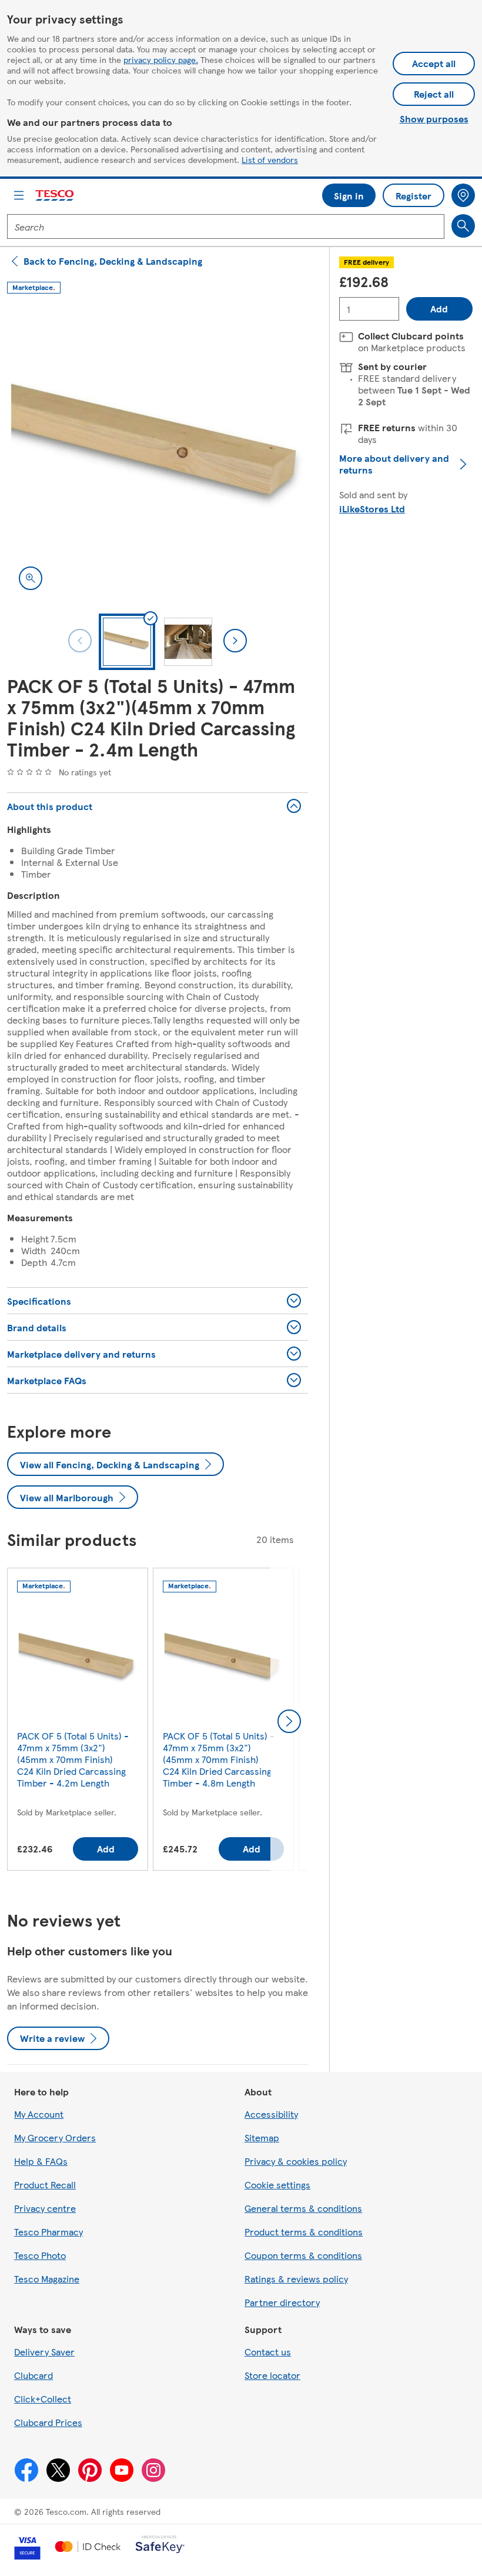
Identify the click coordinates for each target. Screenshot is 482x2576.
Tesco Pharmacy (48, 2232)
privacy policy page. (161, 59)
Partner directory (282, 2302)
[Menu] (19, 195)
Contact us (268, 2352)
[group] (78, 1722)
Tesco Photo (40, 2255)
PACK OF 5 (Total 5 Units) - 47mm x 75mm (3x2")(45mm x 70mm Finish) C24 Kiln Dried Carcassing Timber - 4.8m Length (219, 1759)
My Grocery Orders (55, 2137)
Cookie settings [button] (277, 2185)
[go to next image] (235, 641)
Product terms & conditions (304, 2232)
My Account (39, 2114)
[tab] (127, 642)
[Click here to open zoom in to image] (31, 578)
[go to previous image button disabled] (80, 641)
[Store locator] (463, 195)
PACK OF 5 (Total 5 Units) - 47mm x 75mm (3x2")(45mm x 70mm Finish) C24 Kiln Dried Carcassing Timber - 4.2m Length (73, 1759)
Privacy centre (45, 2208)
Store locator (272, 2375)
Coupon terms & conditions (303, 2255)
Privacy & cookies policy (296, 2161)
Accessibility (271, 2114)
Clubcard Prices (48, 2422)
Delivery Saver (44, 2352)
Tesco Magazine (47, 2279)
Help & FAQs (41, 2161)
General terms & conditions (303, 2208)
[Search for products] (463, 226)
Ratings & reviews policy (296, 2279)
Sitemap (262, 2137)
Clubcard (34, 2375)
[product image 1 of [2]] (158, 451)
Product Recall (45, 2185)
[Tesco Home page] (55, 196)
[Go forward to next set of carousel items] (289, 1721)
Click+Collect (43, 2399)
